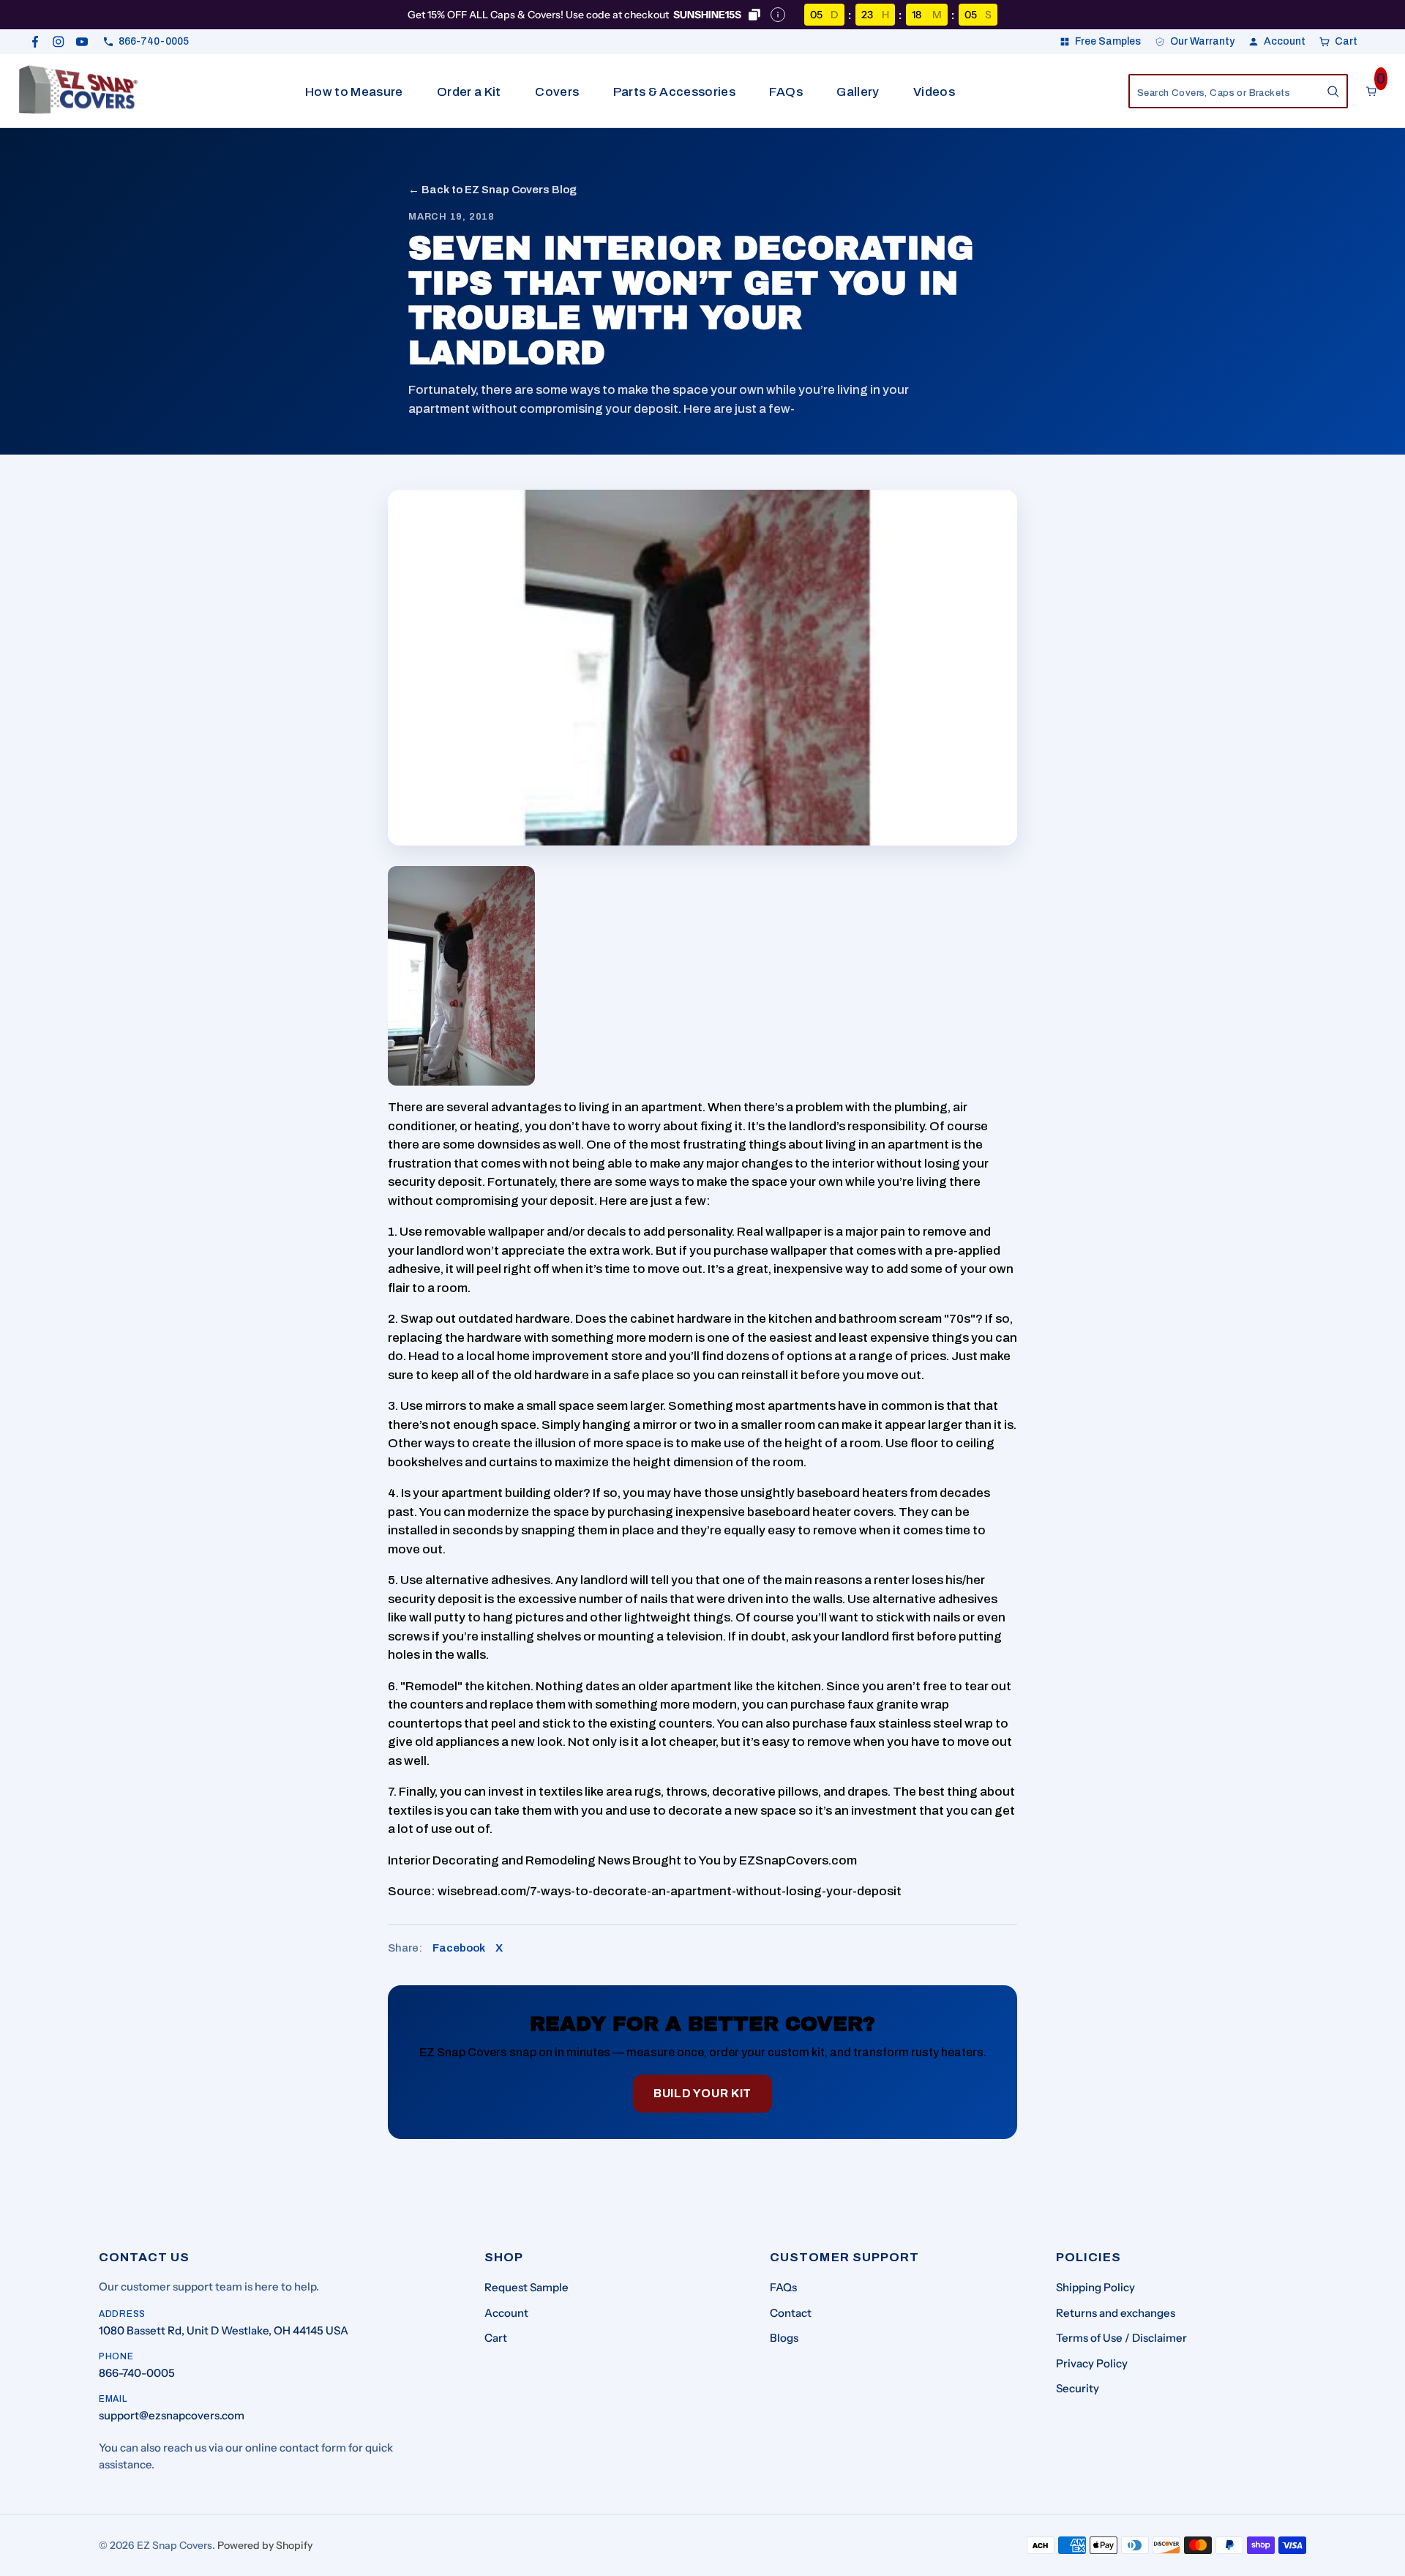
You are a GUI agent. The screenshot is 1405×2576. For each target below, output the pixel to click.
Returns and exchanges (1116, 2313)
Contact (791, 2313)
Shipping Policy (1095, 2287)
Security (1078, 2388)
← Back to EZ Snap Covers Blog (492, 190)
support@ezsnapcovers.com (172, 2415)
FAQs (786, 92)
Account (506, 2313)
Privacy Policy (1092, 2363)
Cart (496, 2338)
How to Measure (354, 92)
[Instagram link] (59, 42)
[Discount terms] (778, 15)
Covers (557, 92)
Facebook (459, 1948)
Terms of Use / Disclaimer (1121, 2338)
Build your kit (702, 2093)
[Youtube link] (82, 42)
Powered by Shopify (265, 2545)
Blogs (784, 2338)
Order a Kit (469, 92)
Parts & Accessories (674, 92)
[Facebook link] (35, 42)
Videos (934, 92)
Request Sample (527, 2287)
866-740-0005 (137, 2373)
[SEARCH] (1333, 92)
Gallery (858, 92)
